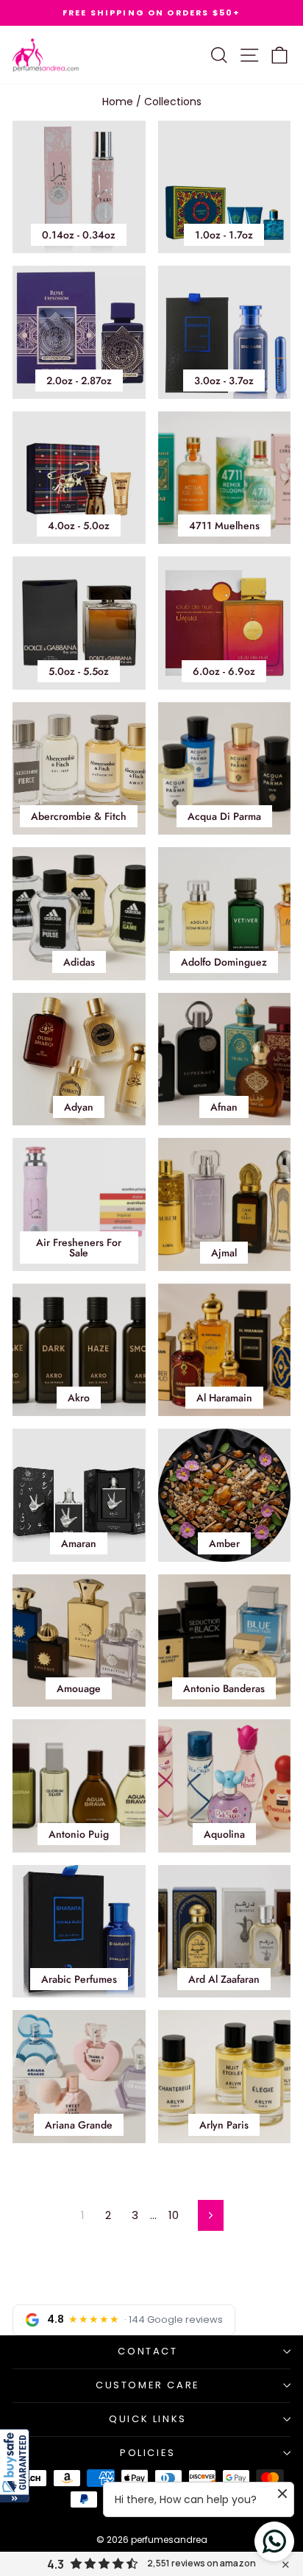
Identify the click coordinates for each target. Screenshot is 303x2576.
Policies (148, 2453)
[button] (15, 2466)
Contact (147, 2351)
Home (118, 102)
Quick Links (148, 2419)
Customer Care (148, 2385)
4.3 (56, 2564)
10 (174, 2215)
